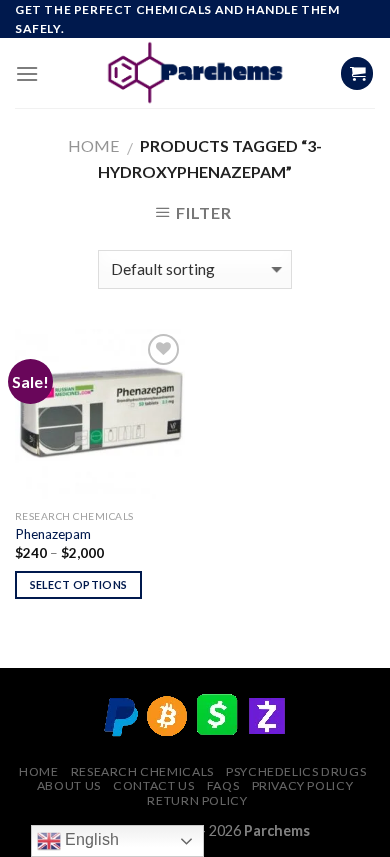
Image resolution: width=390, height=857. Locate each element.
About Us (69, 785)
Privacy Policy (303, 785)
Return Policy (197, 800)
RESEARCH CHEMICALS (142, 771)
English (90, 839)
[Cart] (357, 73)
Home (93, 145)
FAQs (223, 785)
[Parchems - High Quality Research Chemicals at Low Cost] (195, 73)
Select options (79, 584)
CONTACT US (153, 785)
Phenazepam (53, 534)
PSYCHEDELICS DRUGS (296, 771)
